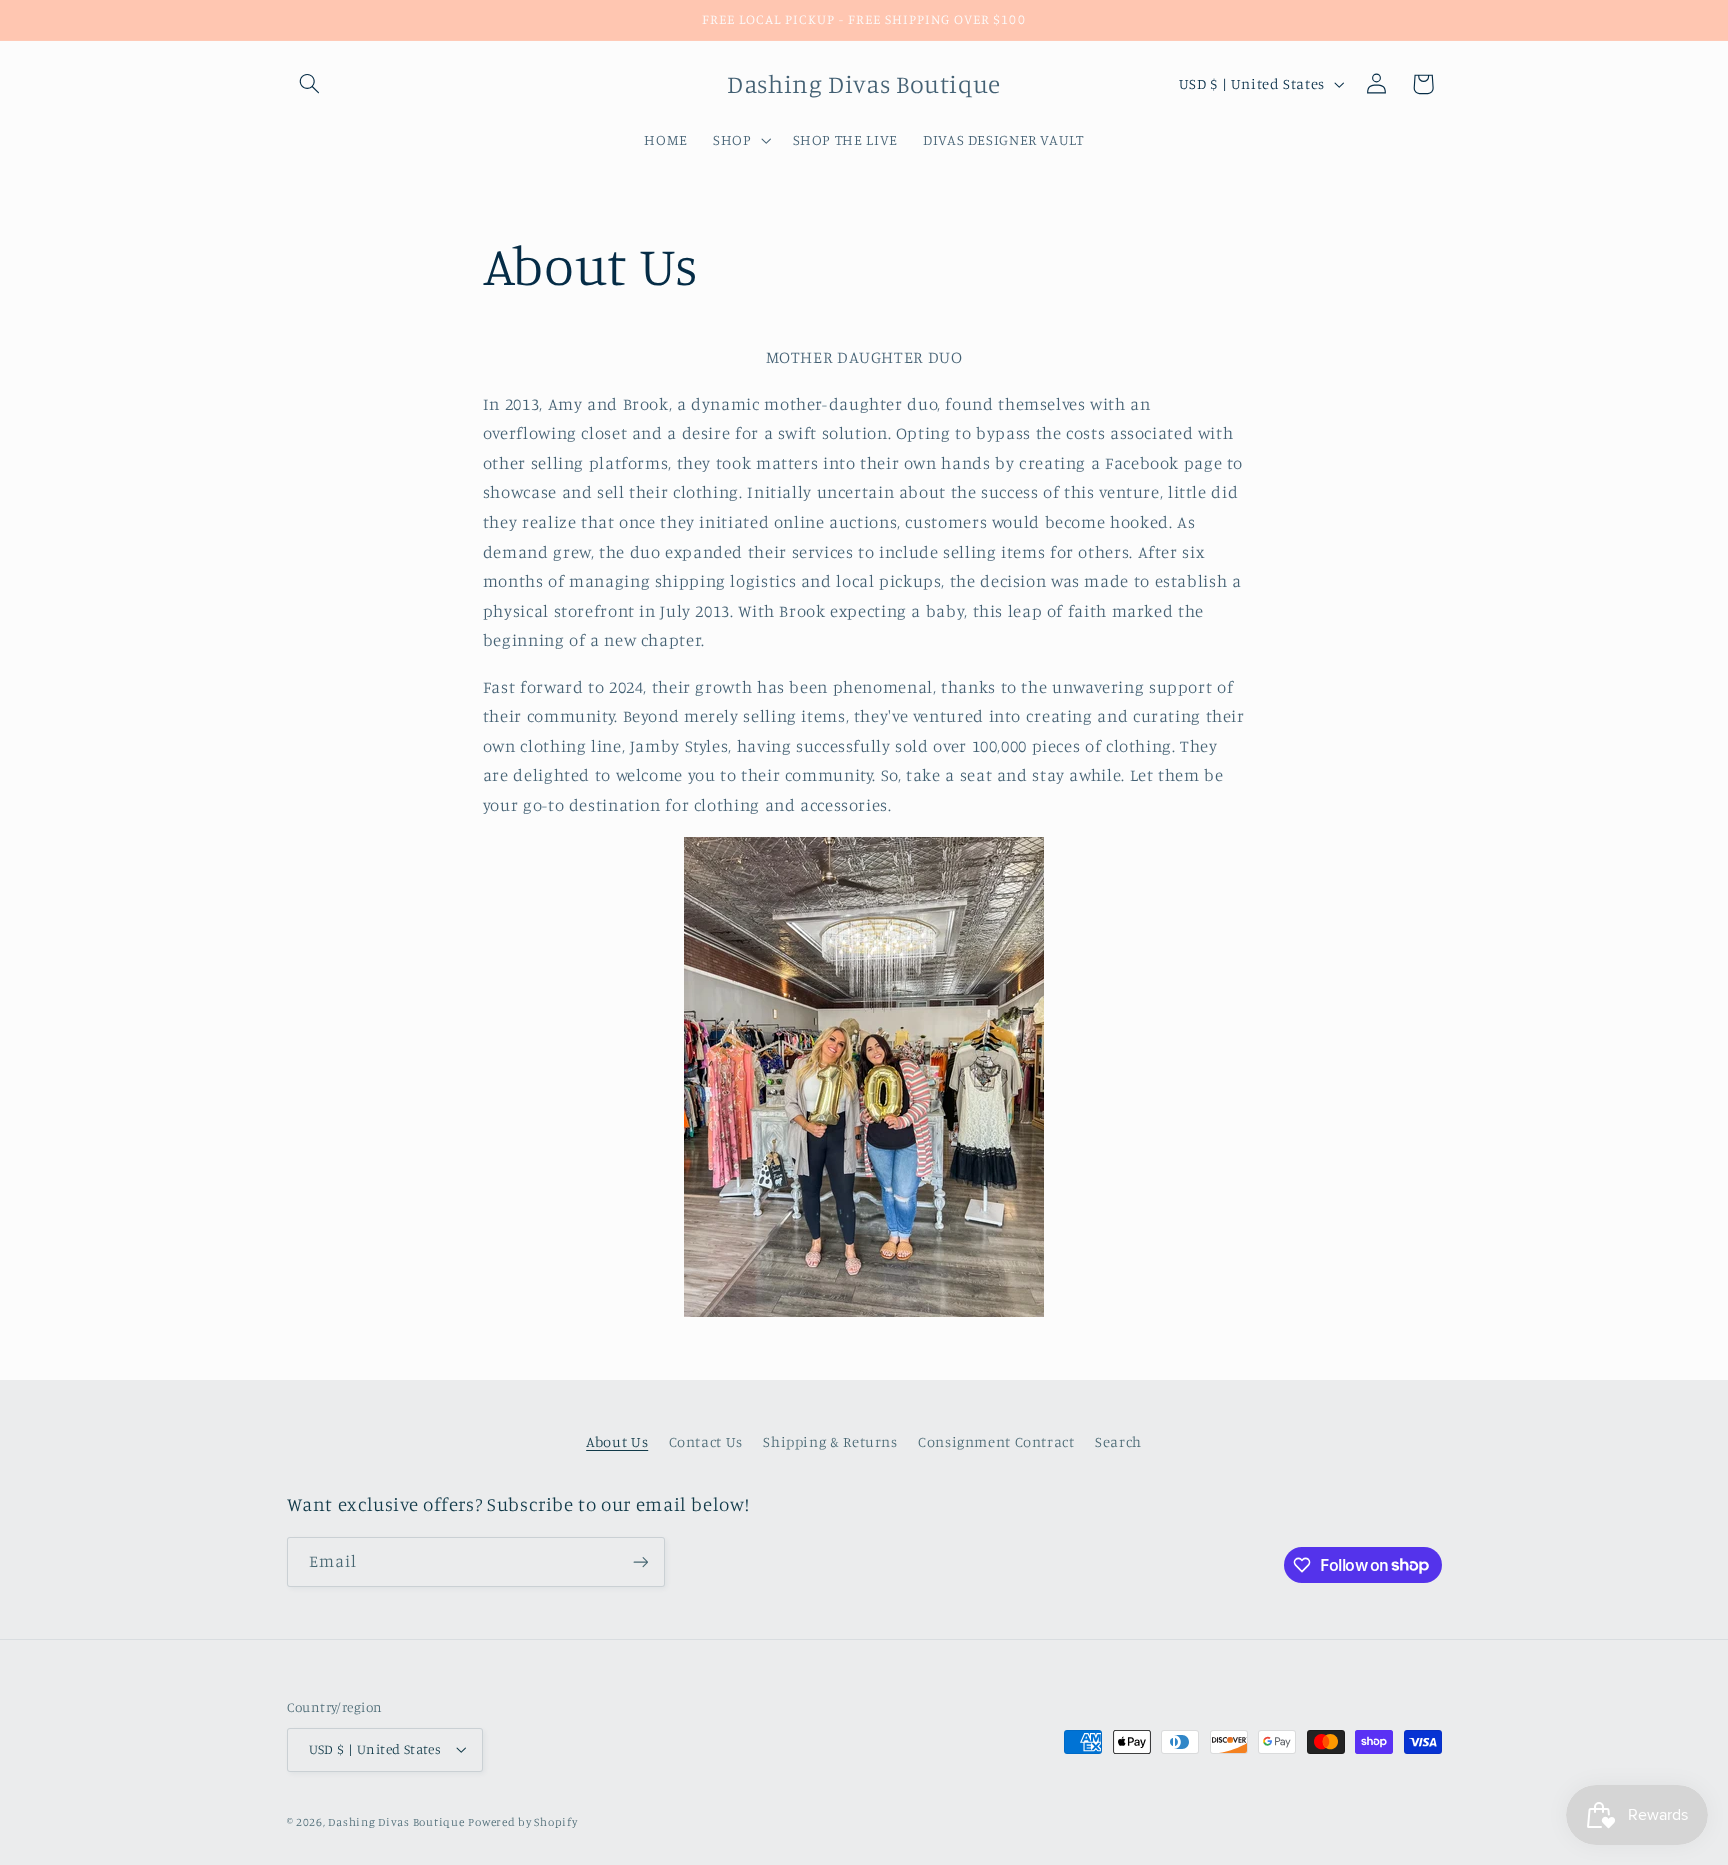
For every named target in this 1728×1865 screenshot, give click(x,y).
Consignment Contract (996, 1441)
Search (1118, 1441)
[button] (310, 84)
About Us (617, 1441)
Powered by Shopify (522, 1822)
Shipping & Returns (830, 1441)
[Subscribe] (640, 1561)
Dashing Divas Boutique (396, 1822)
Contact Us (706, 1441)
